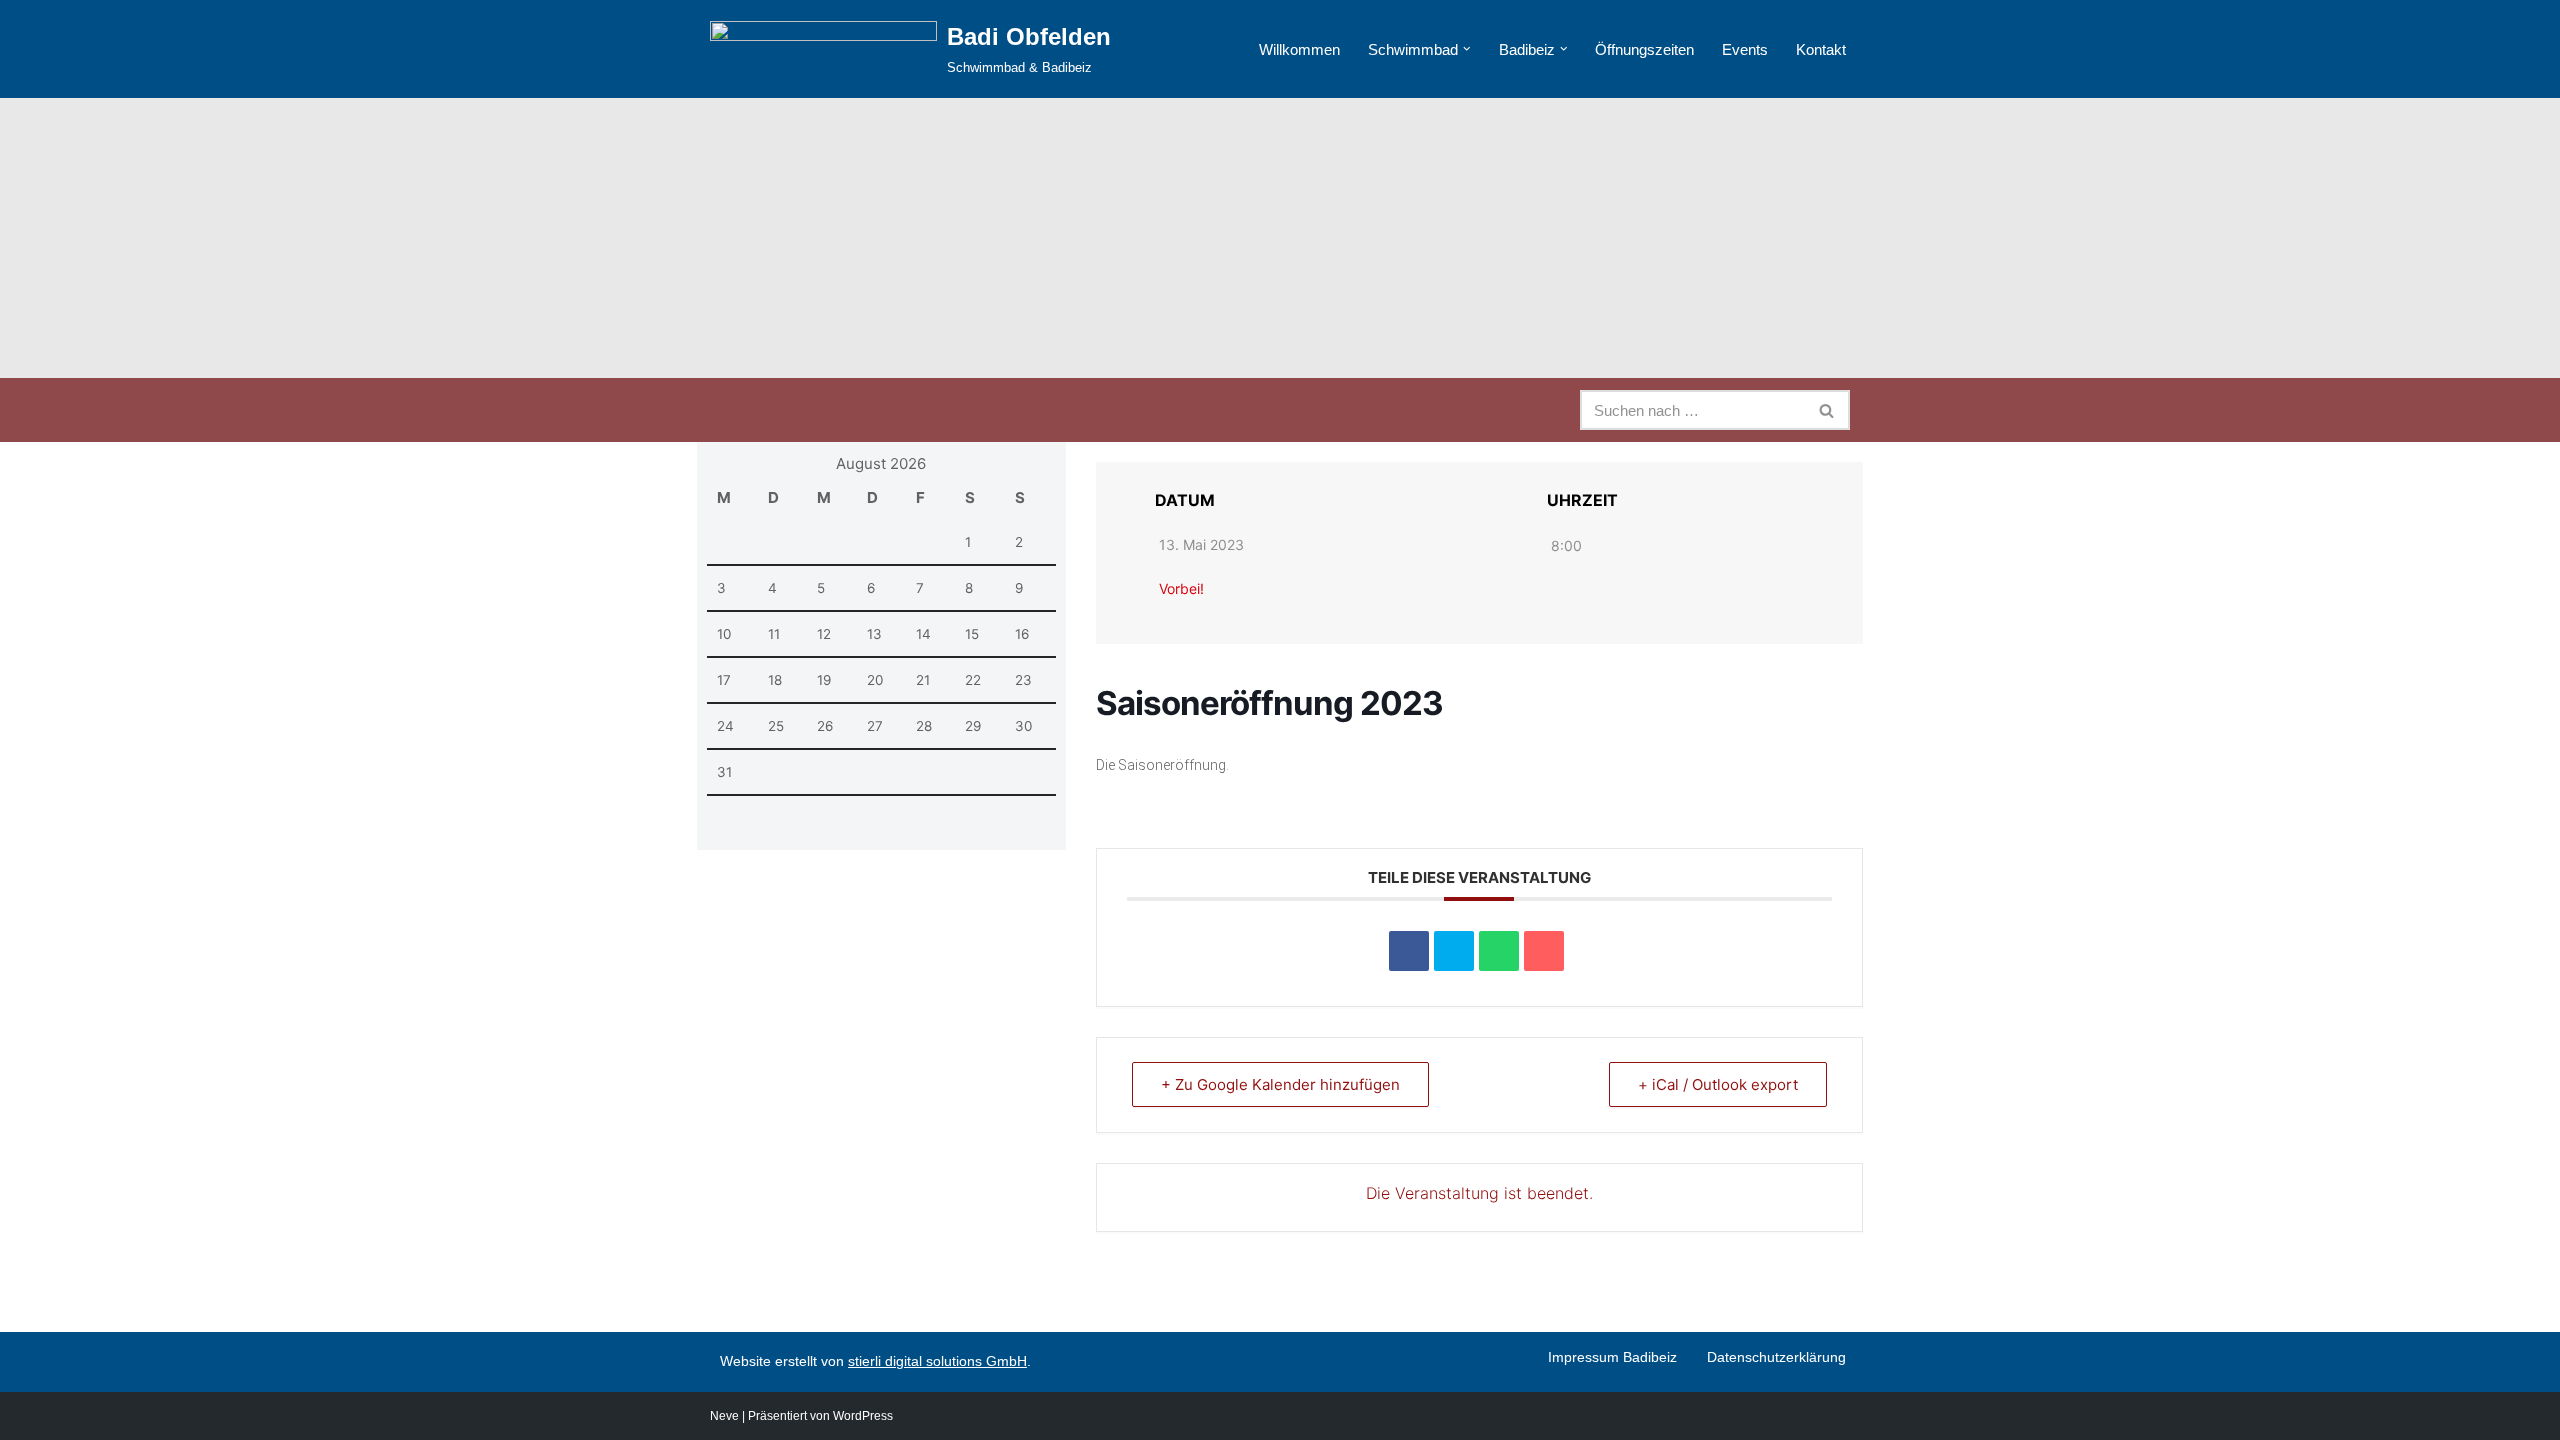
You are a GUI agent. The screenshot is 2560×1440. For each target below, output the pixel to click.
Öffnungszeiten (1644, 49)
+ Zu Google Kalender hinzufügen (1280, 1084)
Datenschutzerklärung (1776, 1357)
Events (1745, 49)
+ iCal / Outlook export (1718, 1084)
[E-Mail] (1544, 951)
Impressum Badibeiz (1612, 1357)
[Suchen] (1827, 410)
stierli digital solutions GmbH (937, 1361)
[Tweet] (1454, 951)
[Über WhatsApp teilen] (1499, 951)
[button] (1467, 49)
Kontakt (1821, 49)
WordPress (863, 1416)
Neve (724, 1416)
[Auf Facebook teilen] (1409, 951)
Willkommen (1299, 49)
